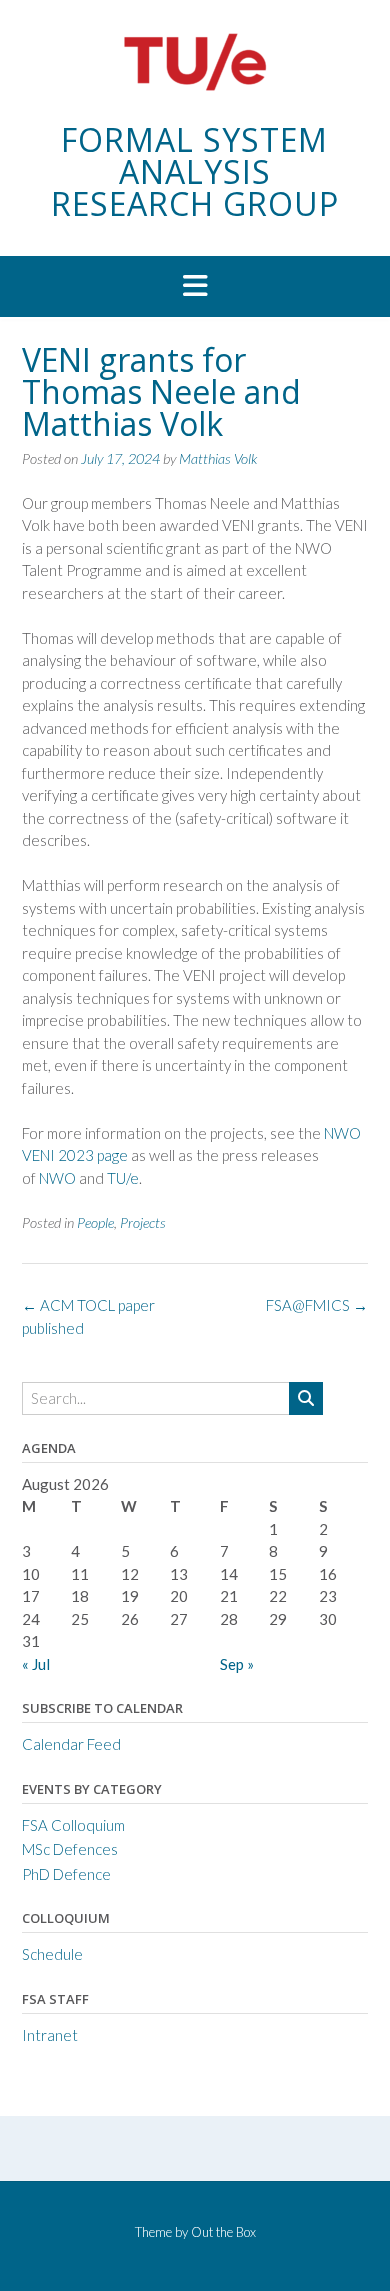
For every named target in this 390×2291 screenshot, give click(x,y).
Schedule (52, 1954)
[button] (195, 287)
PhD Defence (66, 1874)
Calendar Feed (71, 1744)
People (95, 1222)
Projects (143, 1222)
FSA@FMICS (317, 1305)
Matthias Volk (218, 458)
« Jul (36, 1664)
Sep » (237, 1664)
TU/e (123, 1178)
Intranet (50, 2035)
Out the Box (223, 2232)
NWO (57, 1178)
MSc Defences (70, 1849)
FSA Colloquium (73, 1825)
